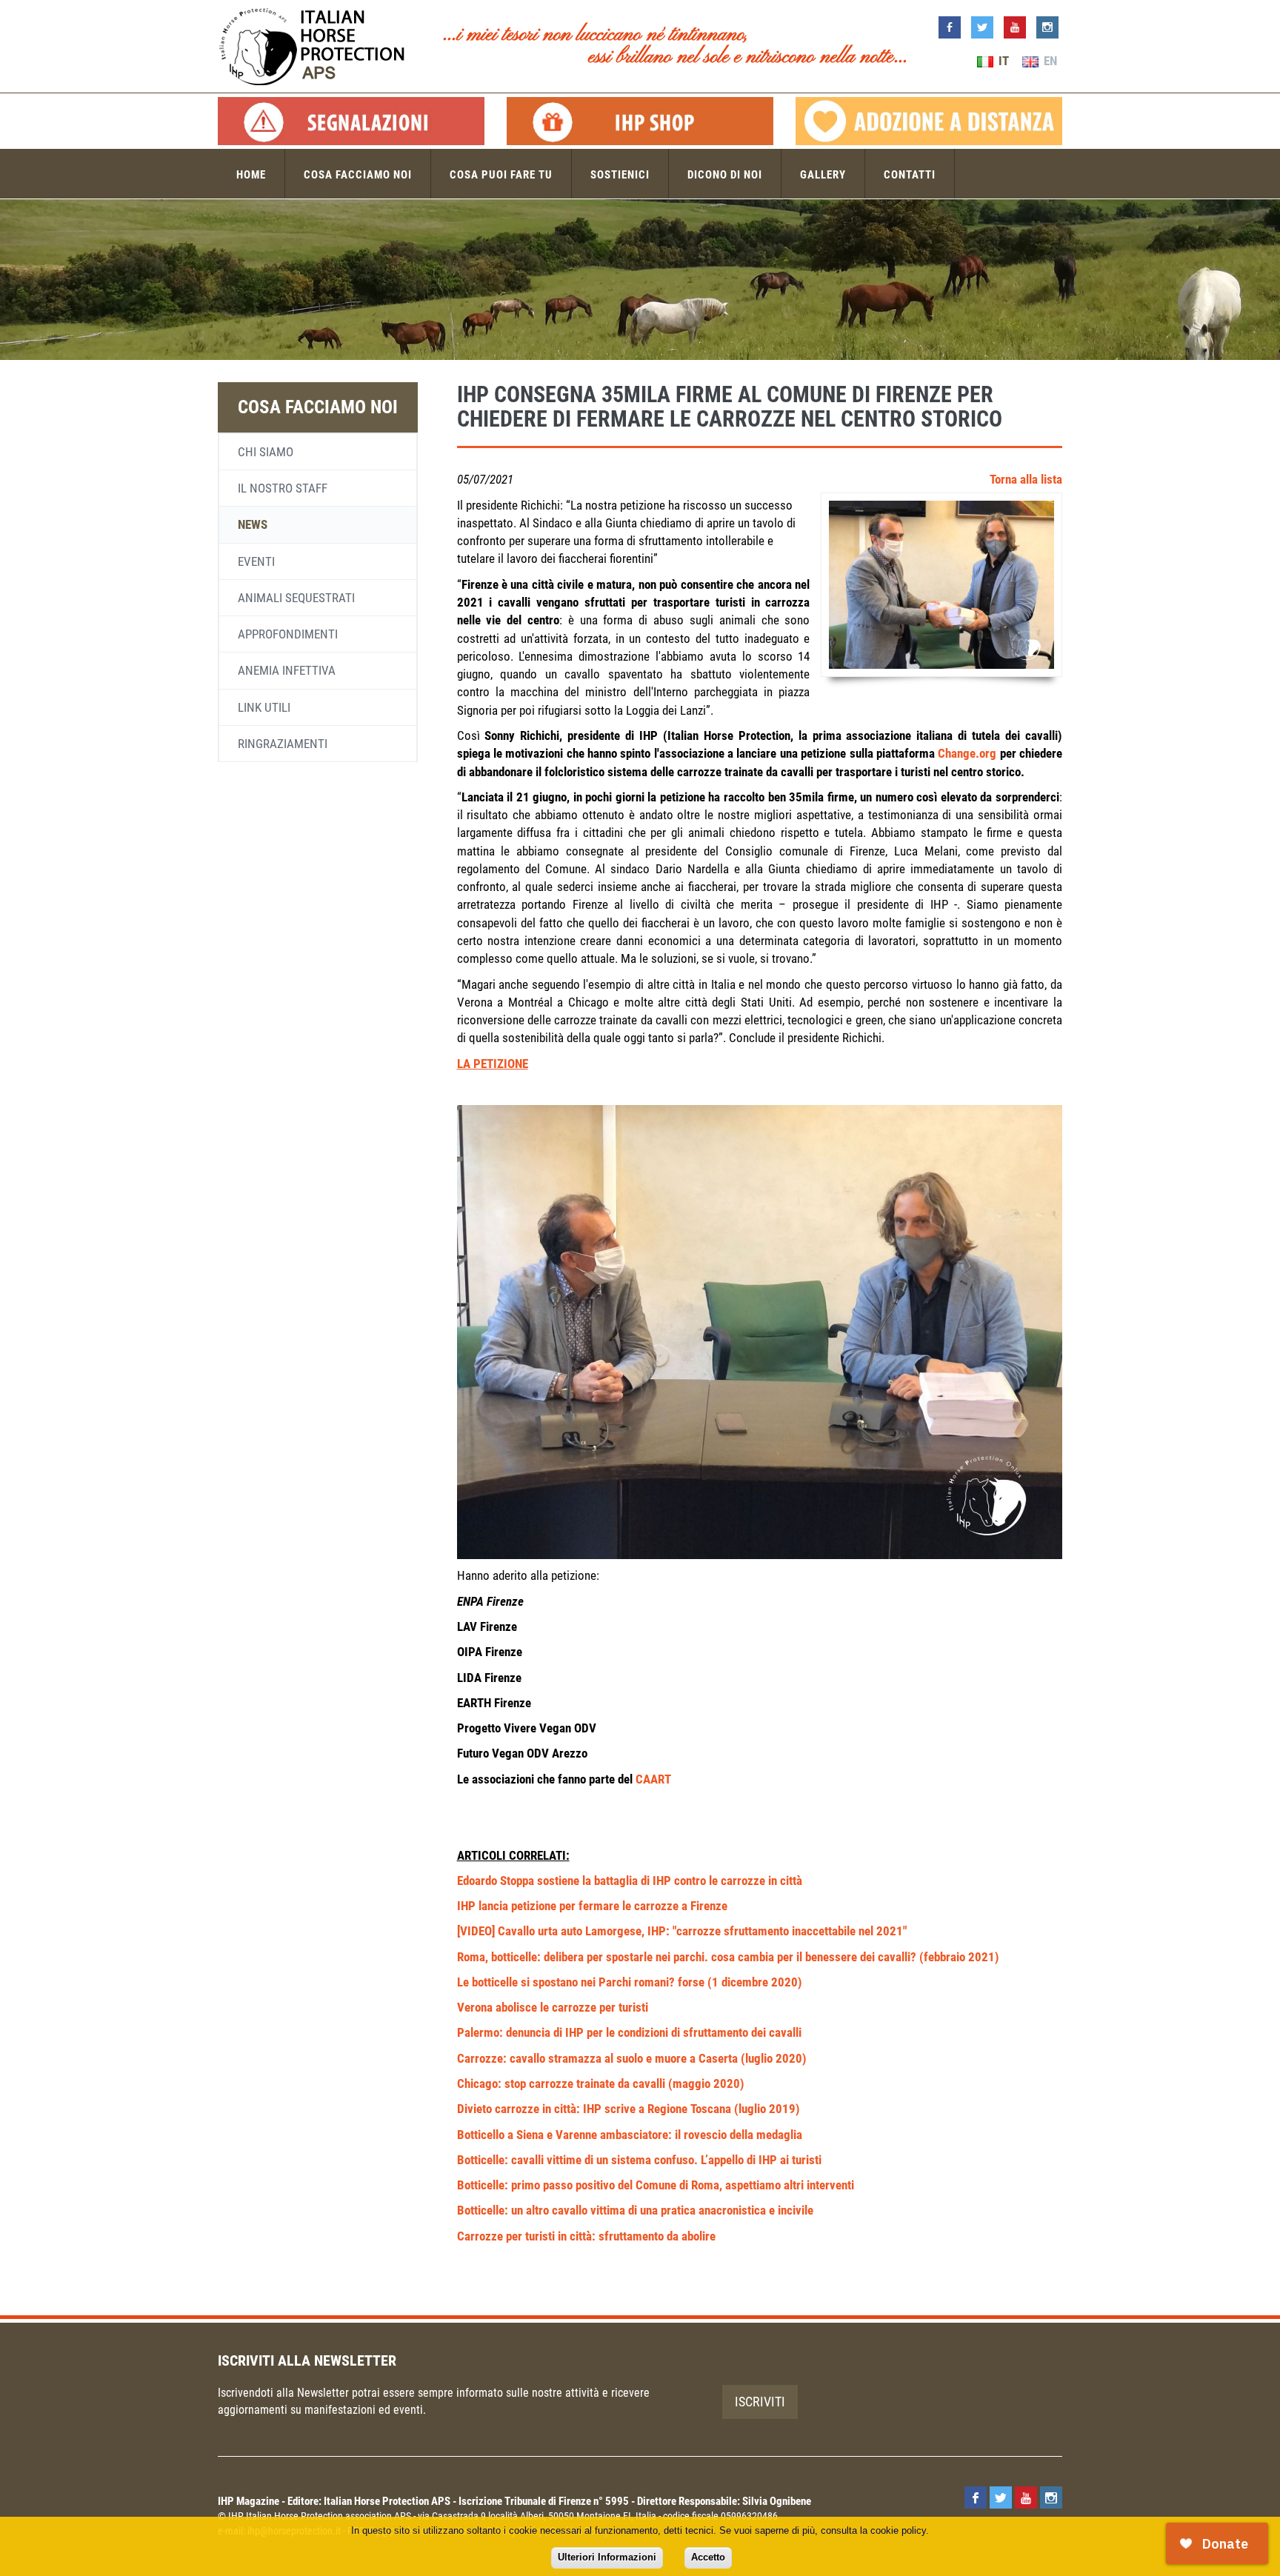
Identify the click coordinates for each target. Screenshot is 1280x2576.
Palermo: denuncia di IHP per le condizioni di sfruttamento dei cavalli (629, 2032)
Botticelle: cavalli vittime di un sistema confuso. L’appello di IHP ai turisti (639, 2160)
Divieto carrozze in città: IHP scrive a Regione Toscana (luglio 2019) (629, 2109)
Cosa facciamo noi (358, 175)
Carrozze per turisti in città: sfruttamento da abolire (586, 2236)
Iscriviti (760, 2402)
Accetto (708, 2557)
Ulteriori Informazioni (607, 2557)
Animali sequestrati (296, 598)
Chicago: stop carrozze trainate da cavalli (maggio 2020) (601, 2083)
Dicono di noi (725, 175)
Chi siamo (266, 452)
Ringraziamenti (283, 744)
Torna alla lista (1026, 479)
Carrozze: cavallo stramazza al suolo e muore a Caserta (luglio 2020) (632, 2058)
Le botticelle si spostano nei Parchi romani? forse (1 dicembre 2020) (630, 1982)
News (253, 524)
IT (1002, 61)
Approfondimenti (288, 634)
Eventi (256, 561)
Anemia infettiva (287, 670)
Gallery (823, 175)
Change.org (966, 753)
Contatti (910, 175)
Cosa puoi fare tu (501, 175)
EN (1049, 61)
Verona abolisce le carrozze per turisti (553, 2007)
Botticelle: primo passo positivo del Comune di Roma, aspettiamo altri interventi (656, 2185)
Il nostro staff (283, 488)
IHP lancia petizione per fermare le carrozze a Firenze (592, 1906)
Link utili (264, 707)
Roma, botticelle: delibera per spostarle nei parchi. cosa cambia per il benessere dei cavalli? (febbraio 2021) (728, 1957)
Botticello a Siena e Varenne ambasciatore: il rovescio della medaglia (630, 2135)
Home (251, 175)
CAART (653, 1779)
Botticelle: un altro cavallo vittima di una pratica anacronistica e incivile (635, 2210)
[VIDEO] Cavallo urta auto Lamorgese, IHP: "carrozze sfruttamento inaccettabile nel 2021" (682, 1931)
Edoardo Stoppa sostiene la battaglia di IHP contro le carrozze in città (630, 1881)
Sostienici (620, 175)
